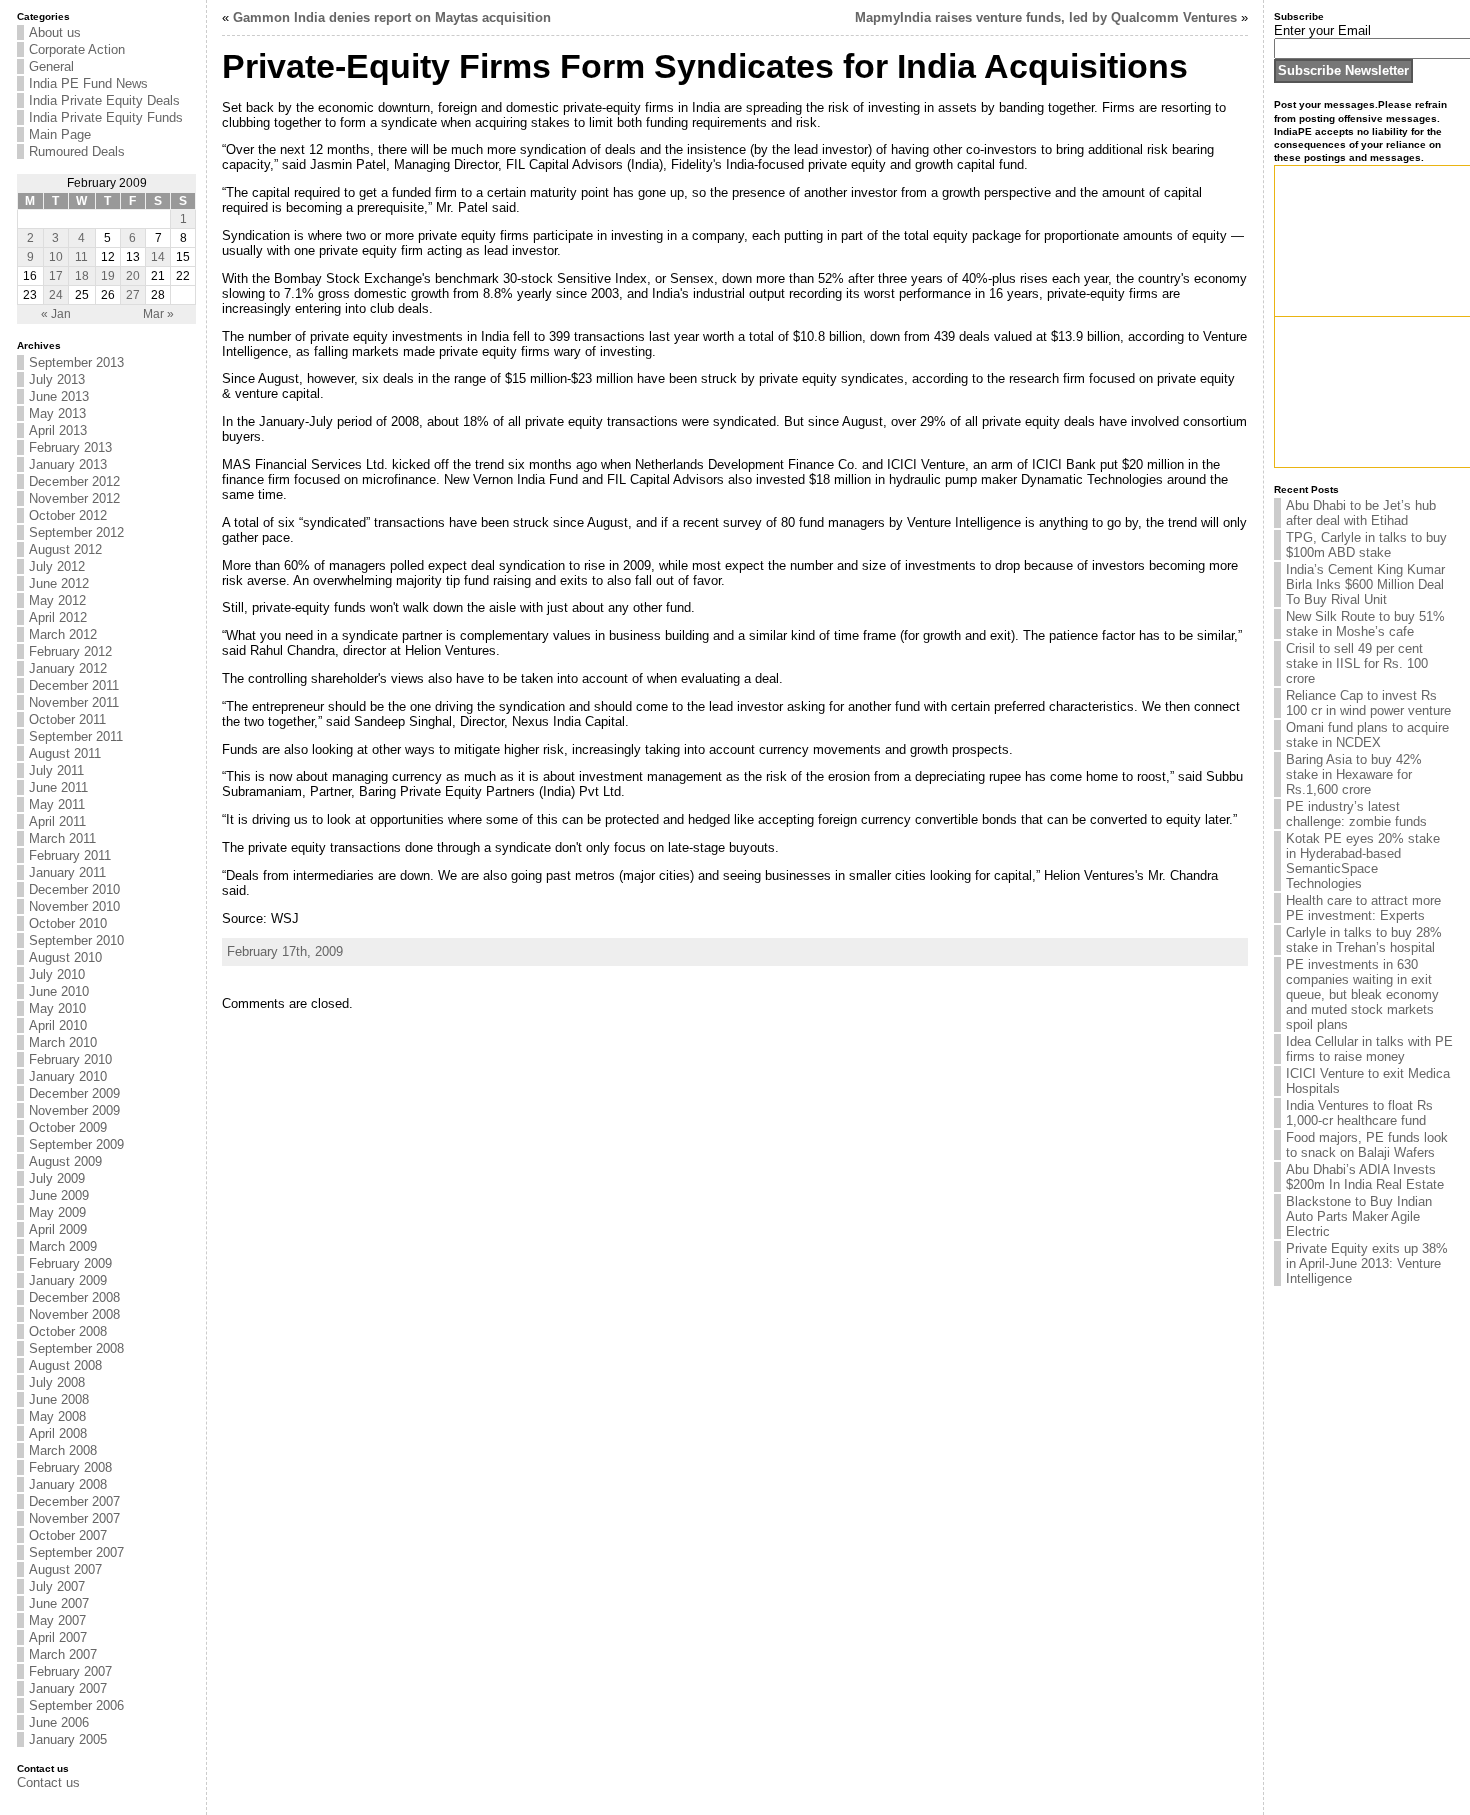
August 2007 (65, 1569)
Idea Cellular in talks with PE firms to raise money (1369, 1049)
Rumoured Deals (77, 151)
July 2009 (57, 1178)
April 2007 (58, 1637)
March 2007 (63, 1654)
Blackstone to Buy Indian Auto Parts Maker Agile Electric (1359, 1216)
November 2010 (74, 906)
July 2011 (56, 770)
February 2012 (70, 651)
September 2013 (76, 362)
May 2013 (57, 413)
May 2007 (57, 1620)
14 (158, 257)
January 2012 (68, 668)
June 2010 (59, 991)
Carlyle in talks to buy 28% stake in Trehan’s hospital (1364, 940)
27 (133, 295)
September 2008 (76, 1348)
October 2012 (68, 515)
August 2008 (65, 1365)
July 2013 (57, 379)
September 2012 (76, 532)
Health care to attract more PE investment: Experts (1363, 908)
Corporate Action (77, 49)
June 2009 (59, 1195)
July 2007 (57, 1586)
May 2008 (57, 1416)
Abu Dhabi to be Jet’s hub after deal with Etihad (1361, 513)
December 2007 (74, 1501)
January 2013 (68, 464)
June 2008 (59, 1399)
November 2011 (74, 702)
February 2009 (70, 1263)
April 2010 (58, 1025)
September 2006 (76, 1705)
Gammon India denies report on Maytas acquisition (392, 17)
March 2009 (63, 1246)
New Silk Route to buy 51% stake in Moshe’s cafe (1365, 624)
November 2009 (74, 1110)
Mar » (158, 314)
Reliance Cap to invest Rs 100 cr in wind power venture (1368, 703)
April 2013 (58, 430)
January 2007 (68, 1688)
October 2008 (68, 1331)
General (51, 66)
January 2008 (68, 1484)
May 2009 (57, 1212)
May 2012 (57, 600)
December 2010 (74, 889)
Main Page (60, 134)
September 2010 (76, 940)
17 (56, 276)
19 (108, 276)
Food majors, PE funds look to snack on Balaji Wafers (1367, 1145)
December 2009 (74, 1093)
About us (55, 32)
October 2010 (68, 923)
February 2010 (70, 1059)
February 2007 (70, 1671)
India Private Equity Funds (106, 117)
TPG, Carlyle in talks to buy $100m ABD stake (1366, 545)
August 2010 (65, 957)
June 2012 (59, 583)
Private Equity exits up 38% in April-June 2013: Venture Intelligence (1367, 1263)
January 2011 (67, 872)
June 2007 (59, 1603)
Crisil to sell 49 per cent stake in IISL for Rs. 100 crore (1357, 663)
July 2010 (57, 974)
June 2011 (58, 787)
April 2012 (58, 617)
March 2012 (63, 634)
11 (81, 257)
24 (56, 295)
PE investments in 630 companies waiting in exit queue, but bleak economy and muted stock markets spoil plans (1362, 994)
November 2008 (74, 1314)
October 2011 (67, 719)
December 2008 (74, 1297)
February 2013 (70, 447)
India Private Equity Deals (104, 100)
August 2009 (65, 1161)
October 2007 (68, 1535)
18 (82, 276)
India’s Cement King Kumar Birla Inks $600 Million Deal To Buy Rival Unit (1365, 584)
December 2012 (74, 481)
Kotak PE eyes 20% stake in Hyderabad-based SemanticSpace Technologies (1363, 861)
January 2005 (68, 1739)
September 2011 (76, 736)
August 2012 (65, 549)
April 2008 (58, 1433)
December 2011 (74, 685)
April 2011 (57, 821)
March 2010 (63, 1042)
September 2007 (76, 1552)
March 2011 (62, 838)
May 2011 (57, 804)
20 (133, 276)
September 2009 (76, 1144)
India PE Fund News (88, 83)
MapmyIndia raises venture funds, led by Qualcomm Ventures (1046, 17)
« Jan (56, 314)
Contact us (48, 1782)
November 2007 (74, 1518)
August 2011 (65, 753)
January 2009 (68, 1280)
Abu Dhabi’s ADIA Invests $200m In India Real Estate (1365, 1177)
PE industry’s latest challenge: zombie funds (1356, 814)
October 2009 (68, 1127)
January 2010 (68, 1076)
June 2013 (59, 396)
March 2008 (63, 1450)
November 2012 (74, 498)
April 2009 (58, 1229)
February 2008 (70, 1467)
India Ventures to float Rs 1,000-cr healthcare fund (1359, 1113)
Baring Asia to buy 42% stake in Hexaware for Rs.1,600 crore (1354, 774)
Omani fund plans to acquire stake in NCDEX (1367, 735)
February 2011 (70, 855)
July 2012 (57, 566)
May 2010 (57, 1008)
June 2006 (59, 1722)
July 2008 (57, 1382)
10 (56, 257)
